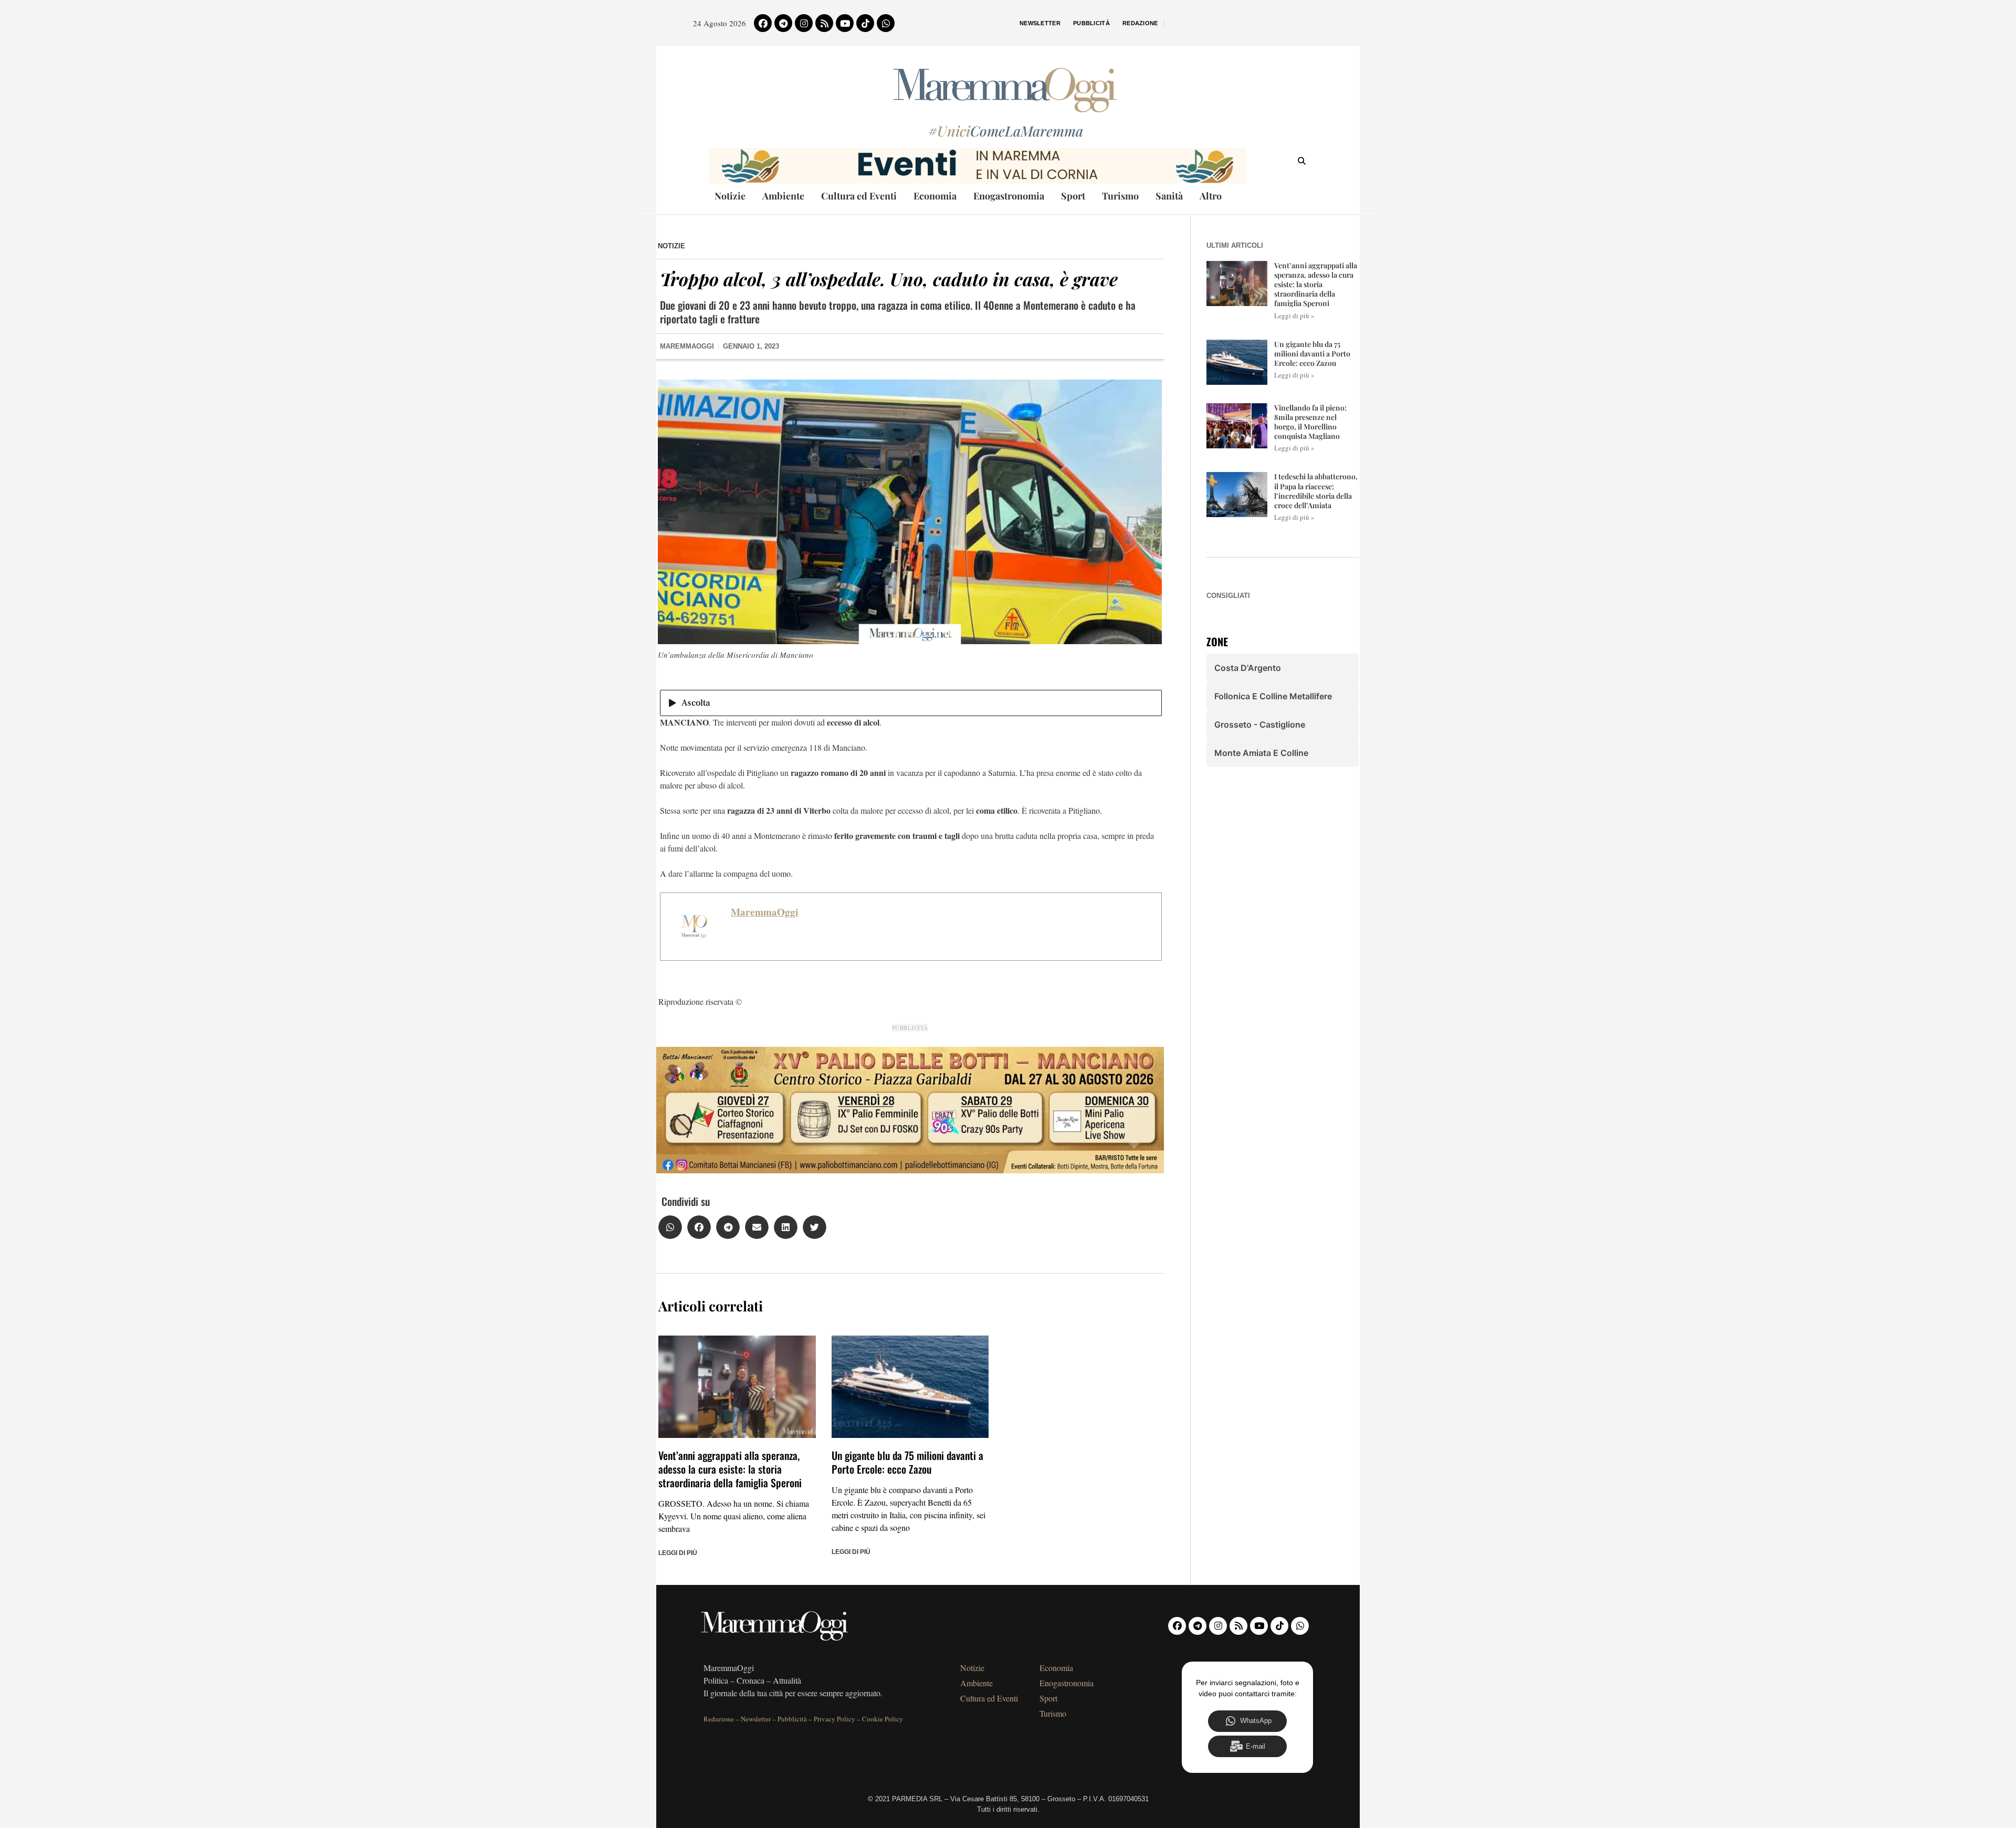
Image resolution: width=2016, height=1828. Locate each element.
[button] (670, 1227)
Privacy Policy (834, 1719)
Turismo (1120, 196)
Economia (935, 196)
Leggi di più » (1294, 316)
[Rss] (824, 23)
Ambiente (783, 196)
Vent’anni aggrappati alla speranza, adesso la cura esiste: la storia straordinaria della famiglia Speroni (730, 1469)
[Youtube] (845, 23)
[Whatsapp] (886, 23)
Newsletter (1040, 23)
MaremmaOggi (764, 912)
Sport (1073, 196)
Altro (1211, 196)
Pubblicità (1091, 23)
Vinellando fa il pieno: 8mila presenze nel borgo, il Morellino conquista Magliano (1310, 422)
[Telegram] (783, 23)
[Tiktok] (865, 23)
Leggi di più (678, 1553)
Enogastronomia (1009, 196)
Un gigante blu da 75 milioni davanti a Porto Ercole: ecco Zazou (907, 1462)
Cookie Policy (883, 1719)
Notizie (730, 196)
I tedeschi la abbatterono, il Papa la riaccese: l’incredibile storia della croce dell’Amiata (1316, 491)
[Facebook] (763, 23)
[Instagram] (804, 23)
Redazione (1140, 23)
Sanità (1169, 196)
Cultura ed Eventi (859, 196)
